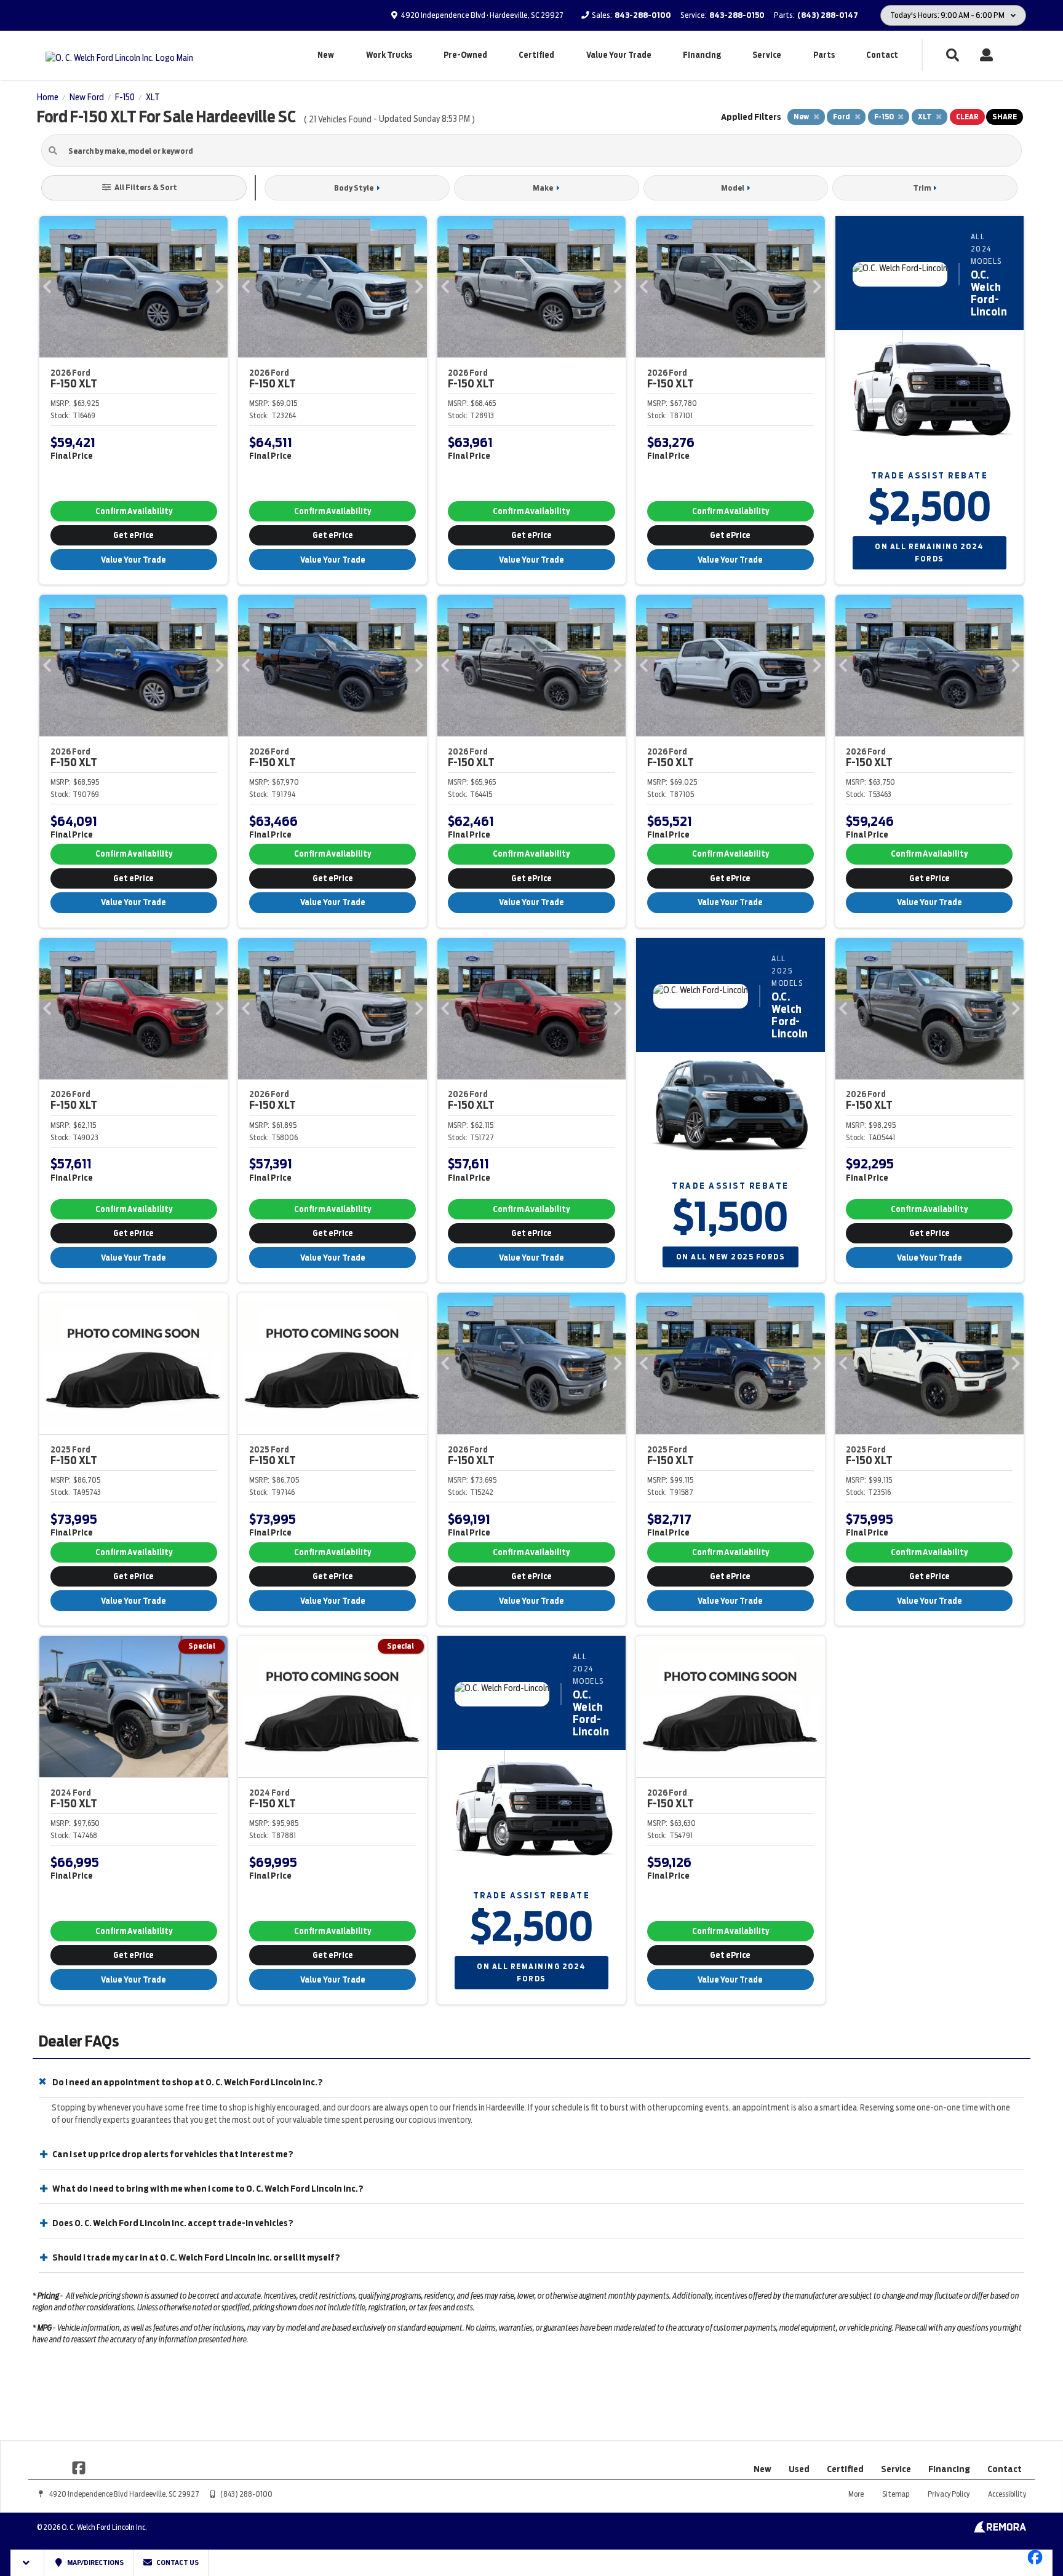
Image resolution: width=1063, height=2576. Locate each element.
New (326, 55)
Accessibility (1007, 2494)
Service (767, 55)
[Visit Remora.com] (1000, 2530)
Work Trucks (389, 55)
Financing (702, 55)
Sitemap (896, 2494)
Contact (882, 55)
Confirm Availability (134, 511)
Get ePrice (133, 535)
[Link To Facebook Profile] (79, 2467)
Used (799, 2469)
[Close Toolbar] (27, 2563)
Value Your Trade (619, 55)
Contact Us (177, 2562)
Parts (824, 55)
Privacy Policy (949, 2494)
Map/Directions (95, 2562)
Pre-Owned (465, 55)
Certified (536, 55)
